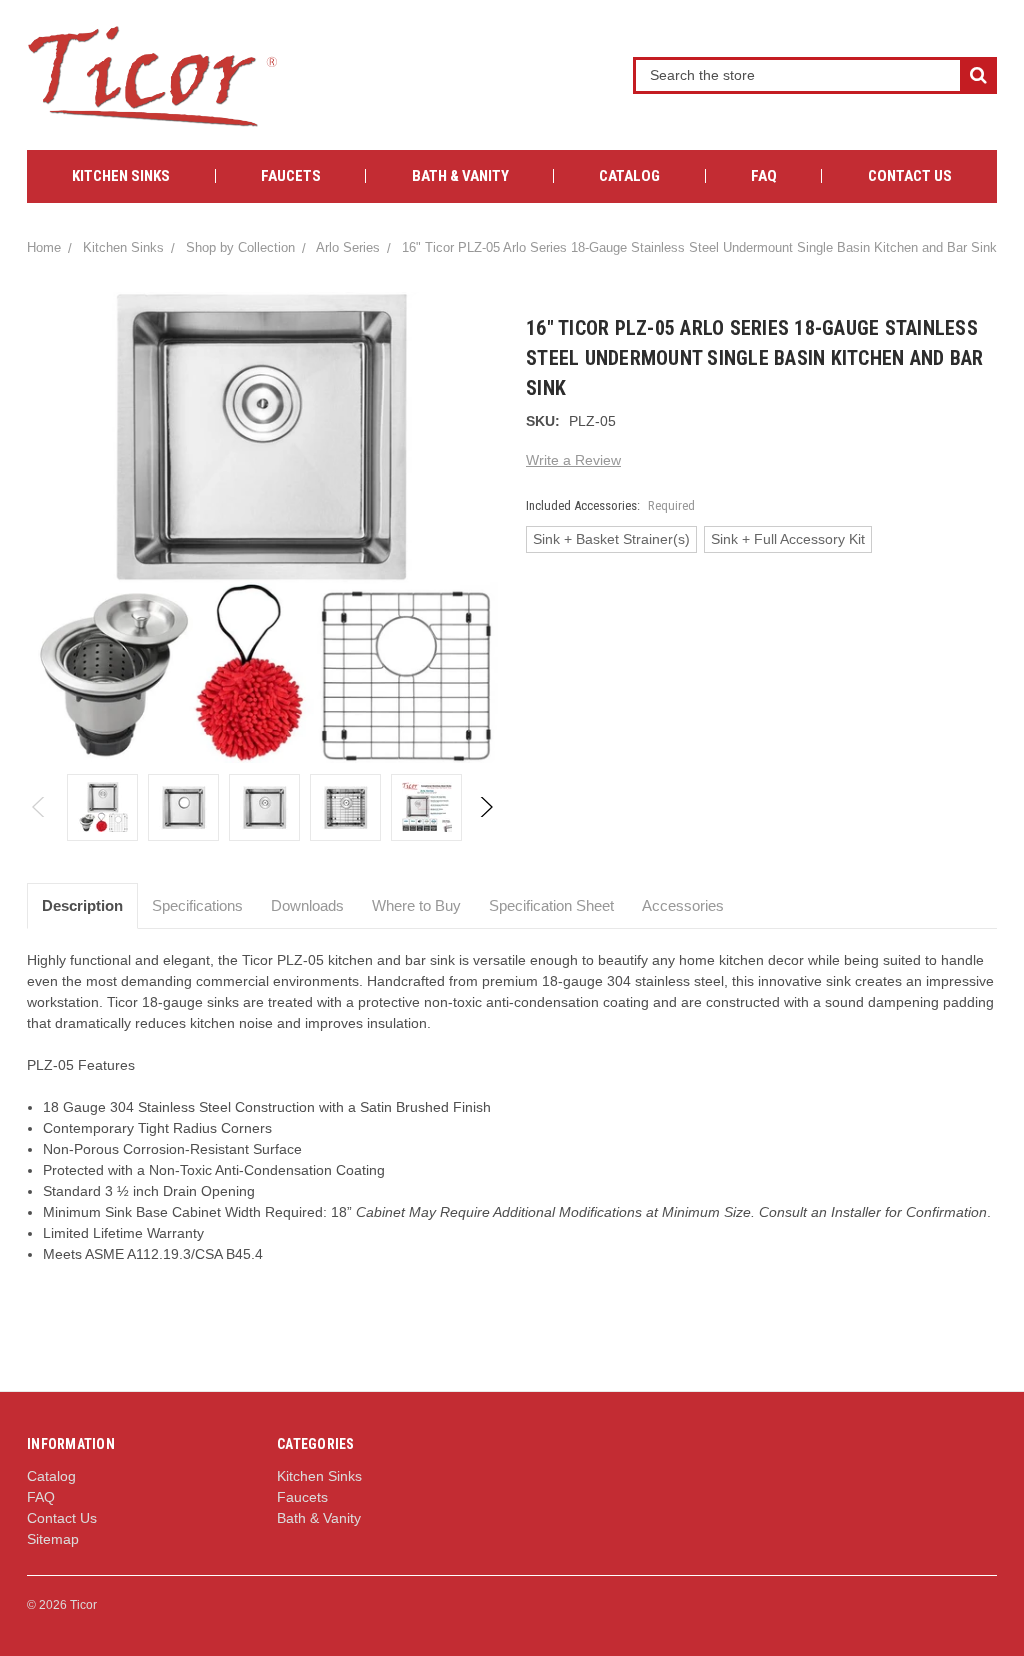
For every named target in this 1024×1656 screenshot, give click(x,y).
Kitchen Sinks (121, 176)
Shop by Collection (240, 247)
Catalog (629, 176)
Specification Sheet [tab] (551, 905)
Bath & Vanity (460, 176)
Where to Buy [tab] (416, 905)
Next (485, 807)
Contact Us (910, 176)
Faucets (291, 176)
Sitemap (53, 1539)
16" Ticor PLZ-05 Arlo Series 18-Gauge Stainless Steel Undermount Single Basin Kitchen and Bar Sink (699, 247)
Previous (39, 807)
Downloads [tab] (307, 905)
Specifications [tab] (197, 905)
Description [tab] (82, 905)
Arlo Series (348, 247)
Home (44, 247)
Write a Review (573, 460)
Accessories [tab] (683, 905)
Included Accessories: (610, 505)
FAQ (764, 176)
